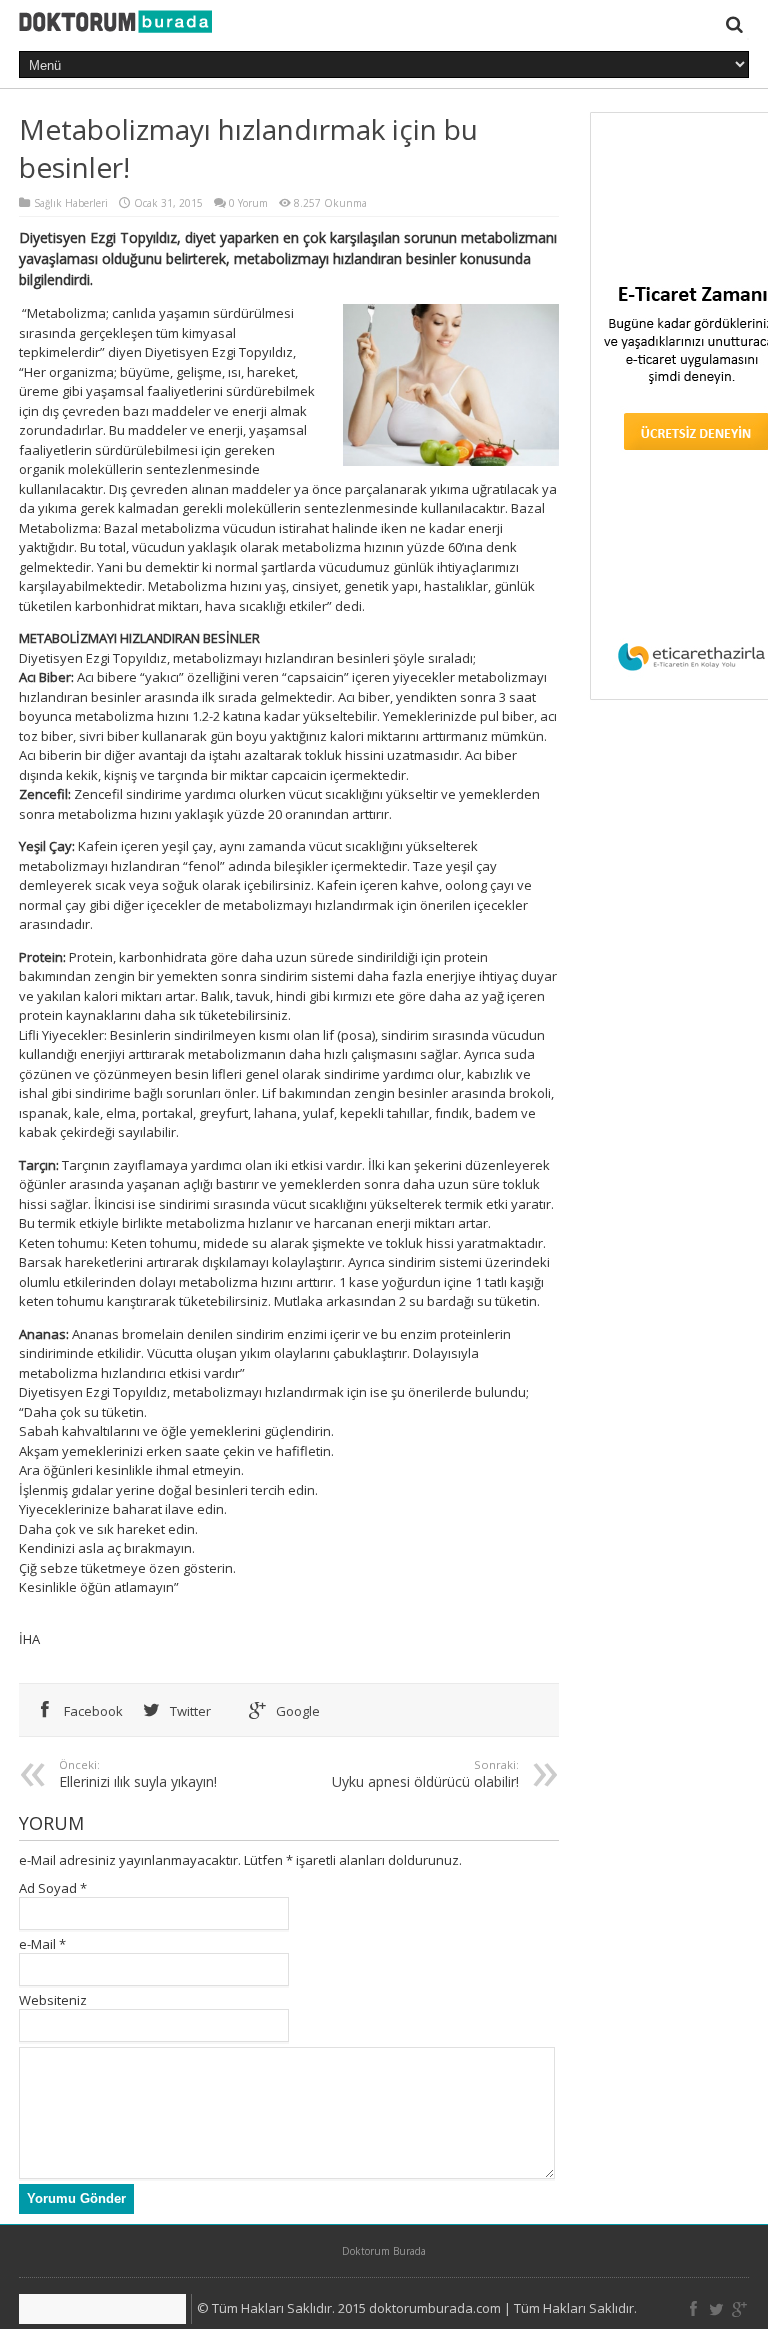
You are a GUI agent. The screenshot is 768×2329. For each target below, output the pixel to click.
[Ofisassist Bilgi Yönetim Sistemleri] (105, 2309)
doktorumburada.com (435, 2308)
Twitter (189, 1711)
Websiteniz (53, 2000)
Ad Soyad (48, 1888)
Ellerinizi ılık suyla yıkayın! (138, 1774)
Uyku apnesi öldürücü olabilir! (425, 1774)
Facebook (92, 1711)
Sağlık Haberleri (71, 203)
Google (296, 1711)
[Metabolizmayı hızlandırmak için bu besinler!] (115, 23)
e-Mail (37, 1944)
